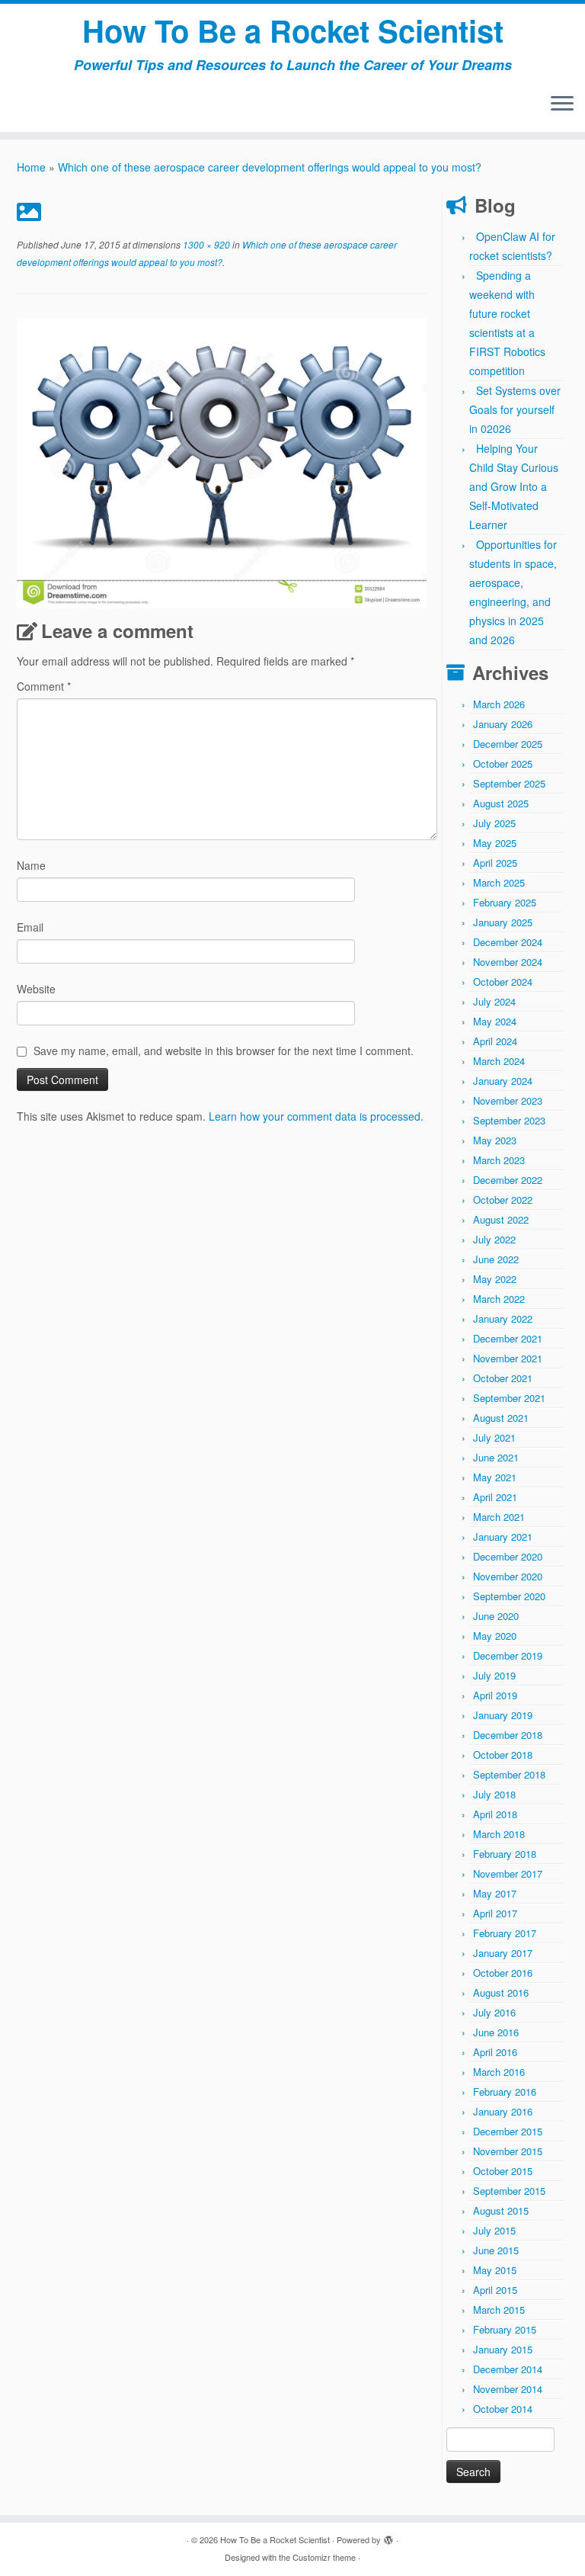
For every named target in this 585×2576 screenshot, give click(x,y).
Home (31, 167)
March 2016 (499, 2072)
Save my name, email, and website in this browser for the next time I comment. (224, 1051)
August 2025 (501, 803)
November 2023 (508, 1100)
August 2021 (501, 1418)
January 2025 (503, 922)
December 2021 (508, 1338)
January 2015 (503, 2349)
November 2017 (508, 1873)
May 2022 (495, 1279)
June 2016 (496, 2032)
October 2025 (503, 763)
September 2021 (509, 1398)
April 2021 (495, 1497)
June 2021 (496, 1457)
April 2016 (495, 2052)
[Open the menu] (562, 104)
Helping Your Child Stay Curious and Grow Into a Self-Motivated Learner (514, 486)
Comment (44, 686)
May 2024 (495, 1021)
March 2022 (499, 1299)
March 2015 (499, 2310)
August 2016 (501, 1992)
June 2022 (496, 1259)
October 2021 (503, 1378)
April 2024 (495, 1041)
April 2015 (495, 2290)
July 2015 (494, 2230)
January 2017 (503, 1953)
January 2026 (503, 724)
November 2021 (508, 1358)
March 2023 (499, 1160)
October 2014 (503, 2409)
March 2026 (499, 704)
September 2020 (509, 1596)
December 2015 (508, 2131)
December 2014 (508, 2369)
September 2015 (509, 2191)
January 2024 (503, 1081)
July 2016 (494, 2012)
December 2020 (508, 1556)
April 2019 (495, 1695)
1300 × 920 (205, 244)
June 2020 (496, 1616)
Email (30, 927)
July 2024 (494, 1001)
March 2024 (499, 1061)
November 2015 (508, 2151)
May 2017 (495, 1893)
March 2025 (499, 882)
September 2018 (509, 1774)
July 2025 (494, 823)
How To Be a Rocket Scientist (293, 30)
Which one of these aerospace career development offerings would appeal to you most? (270, 167)
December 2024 (508, 942)
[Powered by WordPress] (388, 2536)
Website (36, 989)
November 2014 (508, 2389)
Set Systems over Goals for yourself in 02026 (515, 409)
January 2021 (503, 1537)
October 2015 (503, 2171)
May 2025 (495, 843)
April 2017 (495, 1913)
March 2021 (499, 1517)
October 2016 (503, 1973)
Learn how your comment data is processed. (316, 1116)
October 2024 (503, 982)
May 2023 (495, 1140)
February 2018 (505, 1854)
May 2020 (495, 1636)
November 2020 (508, 1576)
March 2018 (499, 1834)
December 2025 (508, 744)
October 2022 (503, 1200)
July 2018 (494, 1794)
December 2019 (508, 1655)
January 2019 (503, 1715)
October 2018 (503, 1755)
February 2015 (505, 2329)
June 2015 (496, 2250)
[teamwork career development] (222, 461)
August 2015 (501, 2210)
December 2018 (508, 1735)
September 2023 (509, 1120)
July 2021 (494, 1437)
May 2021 (495, 1477)
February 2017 (505, 1933)
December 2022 (508, 1180)
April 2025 (495, 863)
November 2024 (508, 962)
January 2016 (503, 2111)
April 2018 (495, 1814)
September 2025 (509, 783)
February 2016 (505, 2092)
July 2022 (494, 1239)
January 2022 (503, 1318)
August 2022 (501, 1219)
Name (31, 865)
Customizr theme (324, 2557)
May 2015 (495, 2270)
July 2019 (494, 1675)
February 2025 (505, 902)
